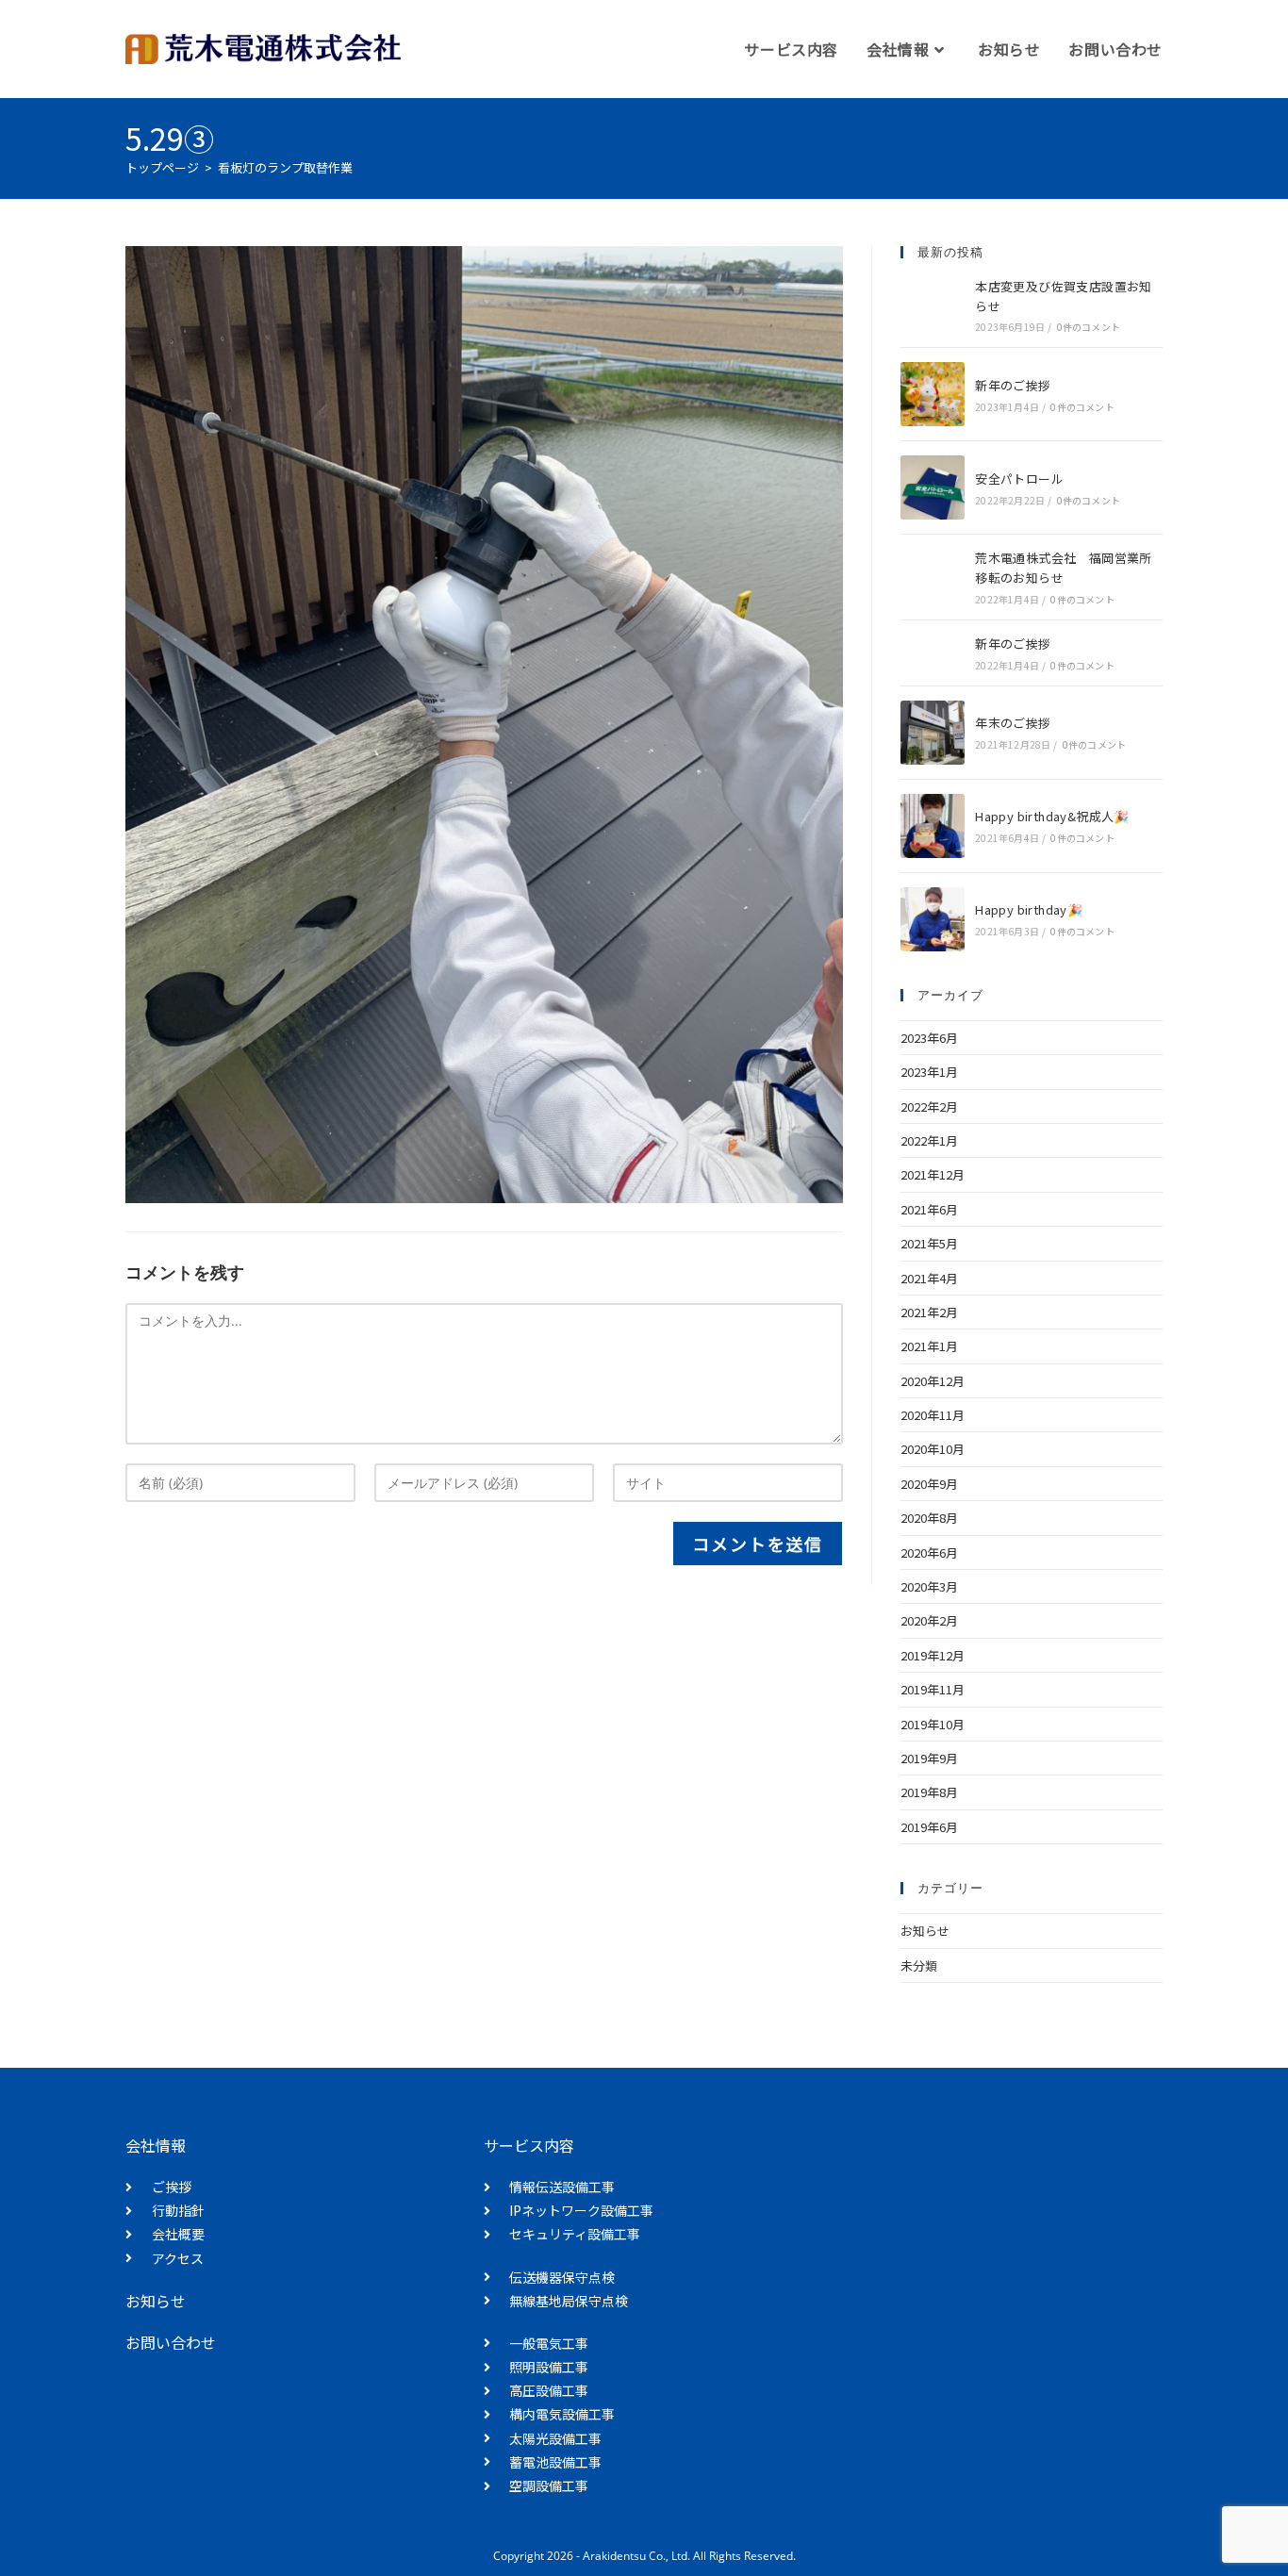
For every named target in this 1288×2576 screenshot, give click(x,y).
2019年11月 (933, 1689)
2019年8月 (929, 1792)
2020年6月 (929, 1552)
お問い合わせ (171, 2342)
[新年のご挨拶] (933, 394)
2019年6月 (929, 1827)
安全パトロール (1019, 479)
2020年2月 (929, 1620)
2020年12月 (933, 1381)
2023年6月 (929, 1038)
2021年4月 (929, 1278)
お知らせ (925, 1931)
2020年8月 (929, 1518)
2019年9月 (929, 1758)
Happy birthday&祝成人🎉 (1052, 816)
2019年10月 (933, 1724)
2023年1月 (929, 1072)
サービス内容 (529, 2145)
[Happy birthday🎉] (933, 919)
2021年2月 (929, 1312)
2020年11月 (933, 1415)
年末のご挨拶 (1013, 723)
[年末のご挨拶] (933, 733)
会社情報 (156, 2145)
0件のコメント (1089, 327)
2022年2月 (929, 1106)
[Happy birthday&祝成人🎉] (933, 826)
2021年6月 (929, 1209)
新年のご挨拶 (1013, 385)
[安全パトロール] (933, 487)
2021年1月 (929, 1346)
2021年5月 (929, 1243)
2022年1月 (929, 1140)
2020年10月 (933, 1449)
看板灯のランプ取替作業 (285, 167)
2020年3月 (929, 1586)
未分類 (919, 1965)
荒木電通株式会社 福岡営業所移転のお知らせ (1064, 568)
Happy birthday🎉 (1029, 909)
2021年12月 (933, 1174)
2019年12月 (933, 1655)
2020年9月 (929, 1484)
